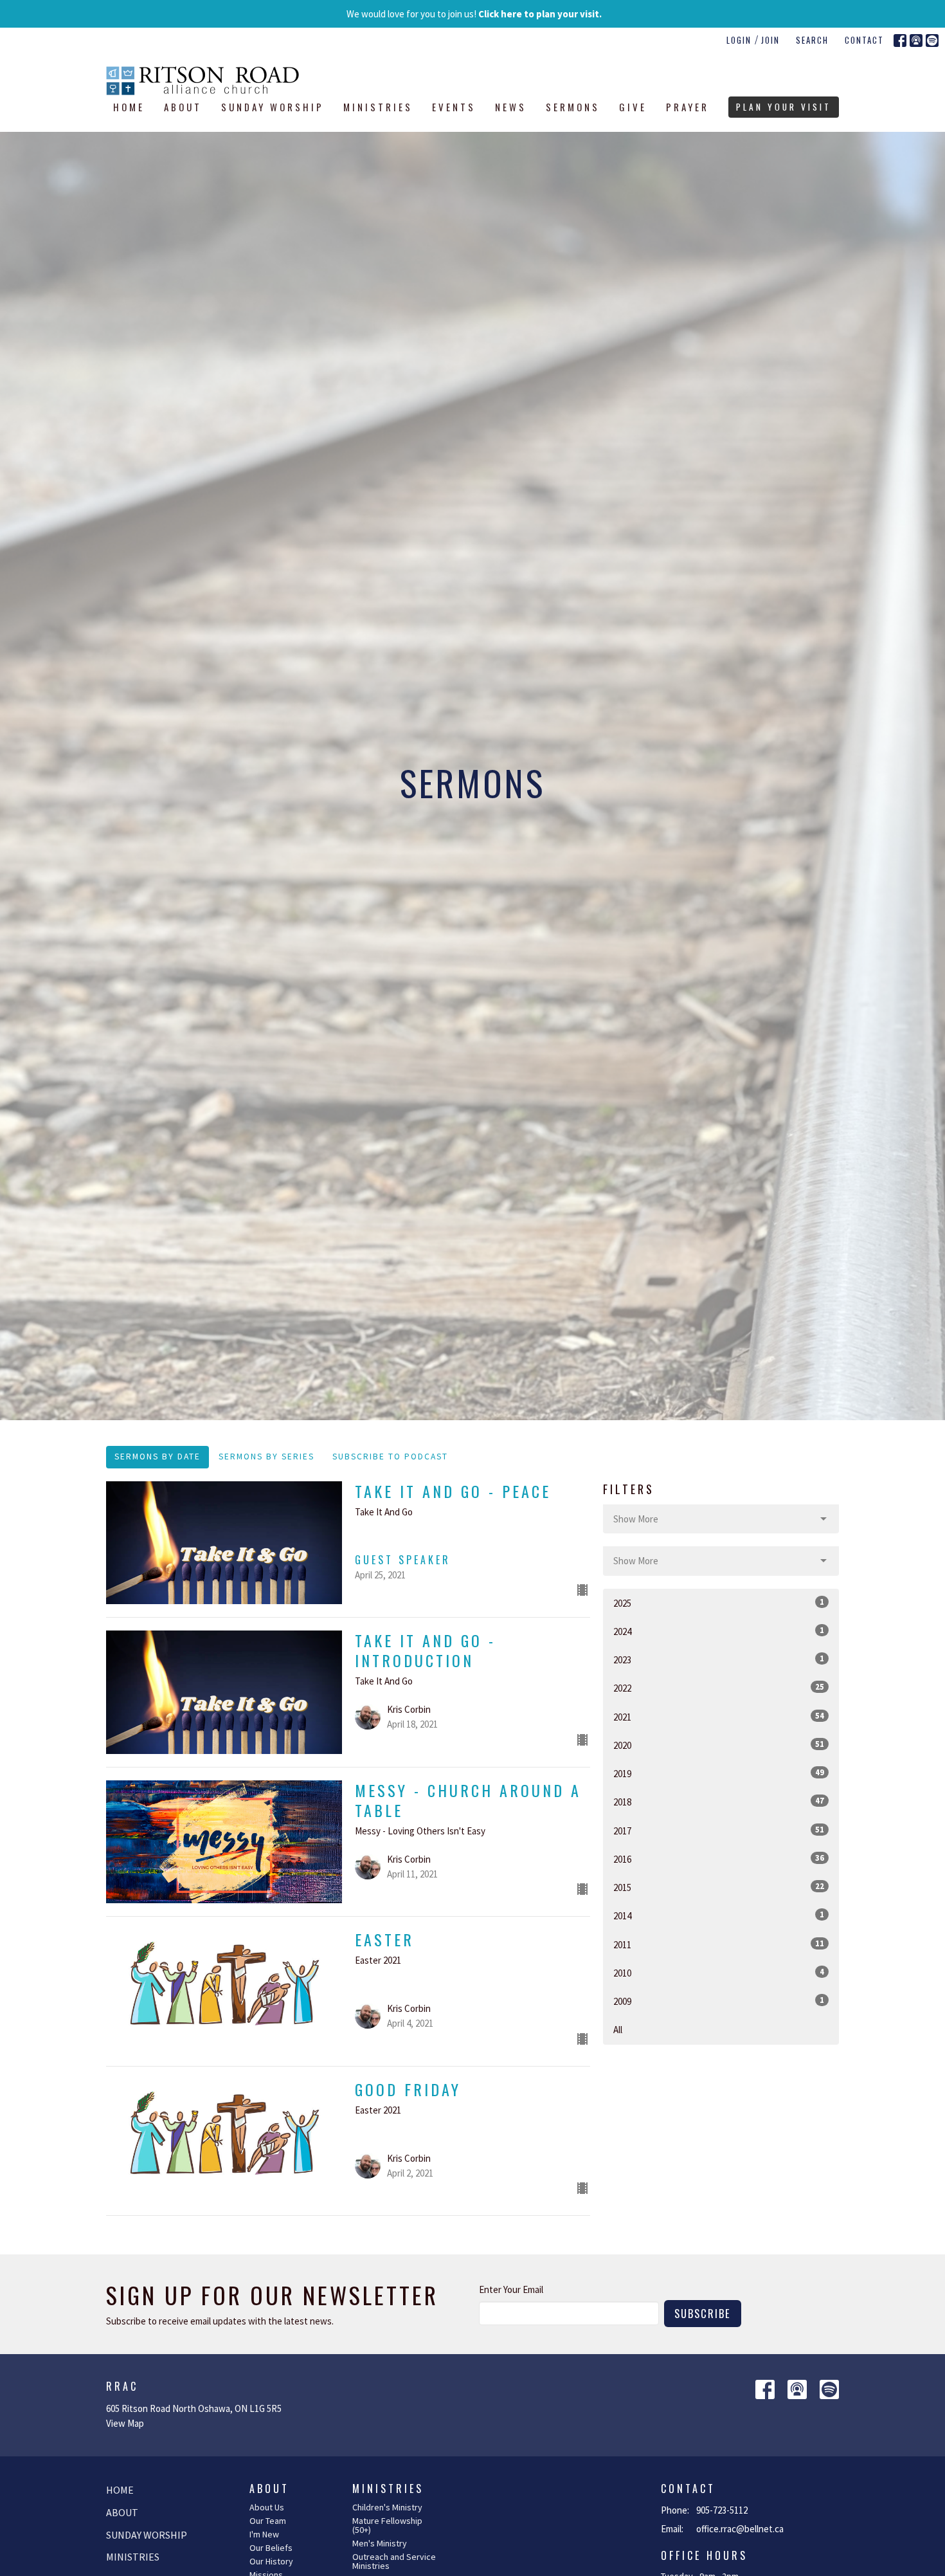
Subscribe (703, 2313)
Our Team (268, 2521)
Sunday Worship (273, 107)
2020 (719, 1745)
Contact (864, 40)
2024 (719, 1631)
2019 (719, 1773)
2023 (719, 1659)
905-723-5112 (722, 2510)
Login (739, 40)
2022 (719, 1688)
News (511, 107)
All (618, 2030)
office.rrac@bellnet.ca (740, 2529)
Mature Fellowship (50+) (387, 2525)
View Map (125, 2423)
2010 (719, 1973)
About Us (267, 2507)
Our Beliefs (271, 2548)
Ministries (378, 107)
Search (812, 40)
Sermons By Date (157, 1457)
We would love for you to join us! (474, 14)
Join (770, 40)
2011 (719, 1944)
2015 (719, 1887)
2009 (719, 2001)
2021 (719, 1717)
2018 (719, 1802)
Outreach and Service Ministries (394, 2561)
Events (454, 107)
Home (129, 107)
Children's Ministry (387, 2507)
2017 (719, 1831)
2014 (719, 1915)
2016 (719, 1859)
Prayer (688, 107)
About (183, 107)
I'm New (264, 2534)
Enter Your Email (511, 2289)
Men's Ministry (380, 2543)
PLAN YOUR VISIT (784, 107)
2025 (719, 1603)
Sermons (573, 107)
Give (633, 107)
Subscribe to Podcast (390, 1457)
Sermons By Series (266, 1457)
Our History (271, 2561)
